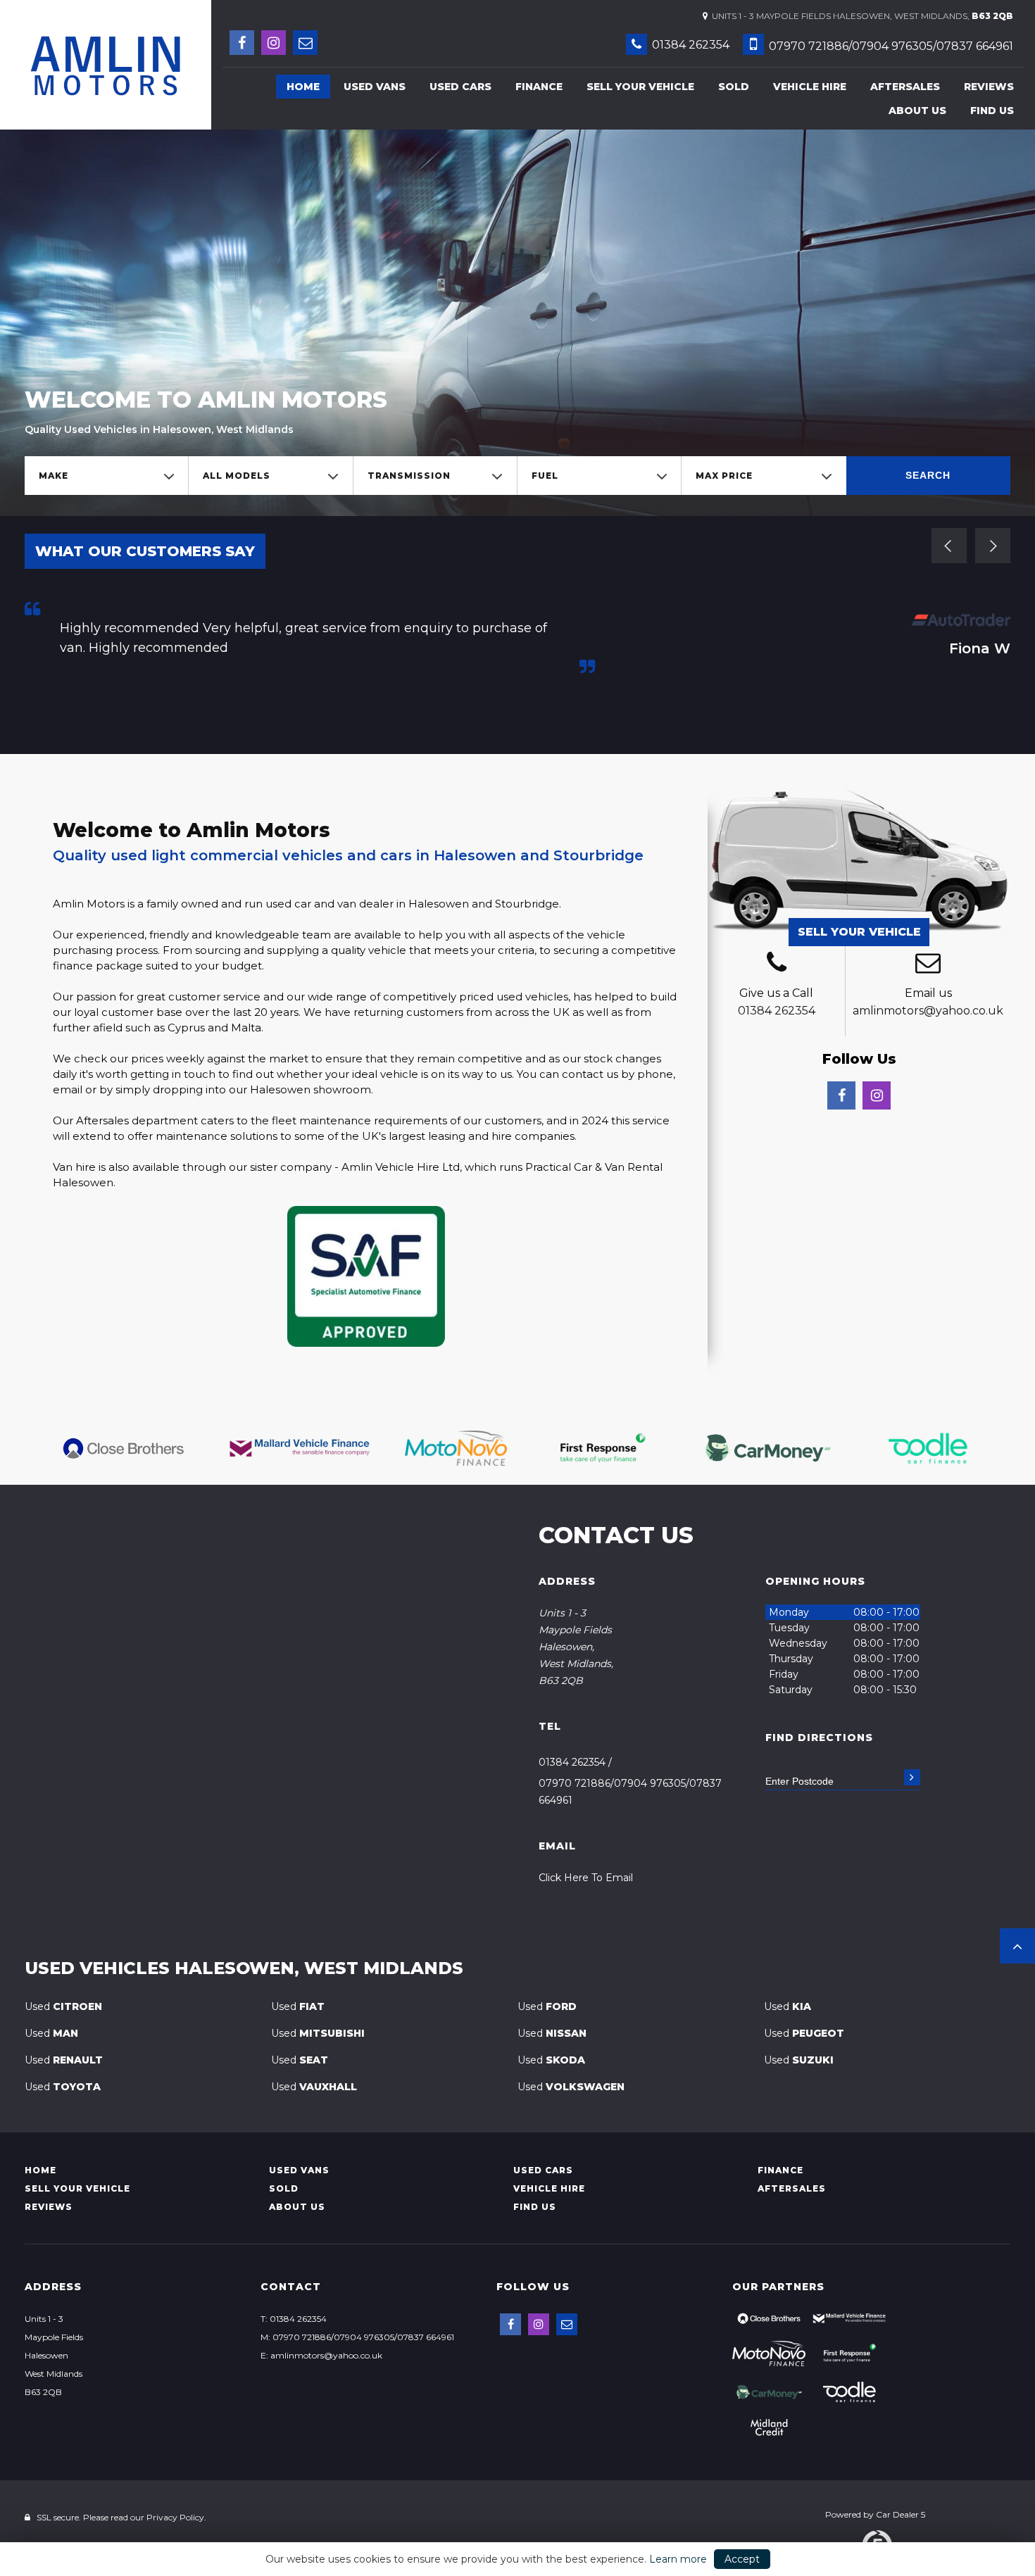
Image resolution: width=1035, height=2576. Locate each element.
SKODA (551, 2060)
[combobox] (106, 476)
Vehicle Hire (810, 87)
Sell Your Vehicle (859, 932)
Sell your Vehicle (640, 87)
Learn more (678, 2559)
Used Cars (460, 87)
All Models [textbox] (237, 476)
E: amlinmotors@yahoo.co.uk (321, 2355)
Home (303, 87)
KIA (788, 2006)
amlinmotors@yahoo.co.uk (928, 1011)
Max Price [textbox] (724, 476)
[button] (1017, 1946)
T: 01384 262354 (294, 2319)
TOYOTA (63, 2087)
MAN (51, 2033)
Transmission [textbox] (409, 476)
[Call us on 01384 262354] (776, 965)
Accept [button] (742, 2559)
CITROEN (63, 2006)
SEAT (300, 2060)
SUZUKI (799, 2060)
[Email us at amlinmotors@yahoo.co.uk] (305, 43)
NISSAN (552, 2033)
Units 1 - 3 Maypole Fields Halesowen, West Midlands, (860, 16)
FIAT (298, 2006)
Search (928, 475)
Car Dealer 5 (901, 2514)
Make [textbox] (54, 476)
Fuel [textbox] (545, 476)
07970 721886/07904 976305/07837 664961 (890, 46)
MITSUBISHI (318, 2033)
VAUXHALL (314, 2087)
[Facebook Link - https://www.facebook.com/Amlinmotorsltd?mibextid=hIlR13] (242, 43)
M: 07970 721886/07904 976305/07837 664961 (357, 2337)
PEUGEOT (804, 2033)
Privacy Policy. (176, 2517)
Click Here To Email (586, 1878)
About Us (917, 111)
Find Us (992, 111)
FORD (547, 2006)
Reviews (989, 87)
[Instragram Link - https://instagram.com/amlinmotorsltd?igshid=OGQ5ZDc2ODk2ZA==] (274, 43)
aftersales (905, 87)
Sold (734, 87)
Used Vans (375, 87)
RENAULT (64, 2060)
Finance (539, 87)
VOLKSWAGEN (571, 2087)
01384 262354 (689, 45)
